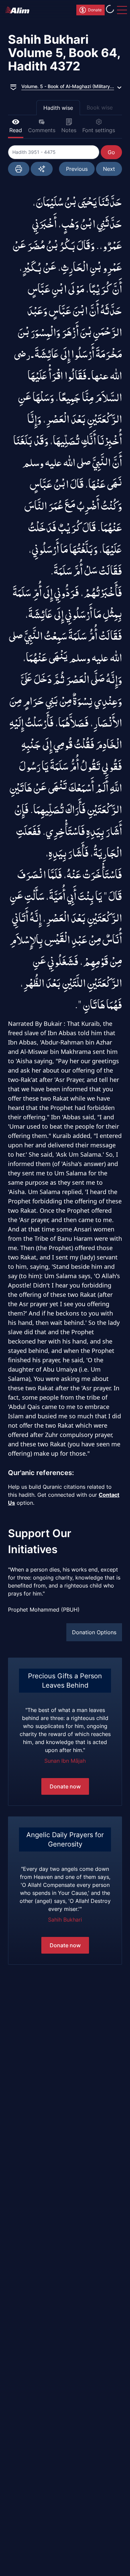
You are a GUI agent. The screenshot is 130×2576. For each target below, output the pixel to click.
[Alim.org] (19, 10)
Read (16, 130)
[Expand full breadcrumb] (13, 86)
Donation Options (94, 1632)
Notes (69, 130)
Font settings (99, 130)
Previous (77, 169)
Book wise (100, 107)
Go (111, 152)
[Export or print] (19, 169)
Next (109, 169)
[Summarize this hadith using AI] (42, 169)
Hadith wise (58, 108)
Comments (42, 130)
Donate (95, 10)
